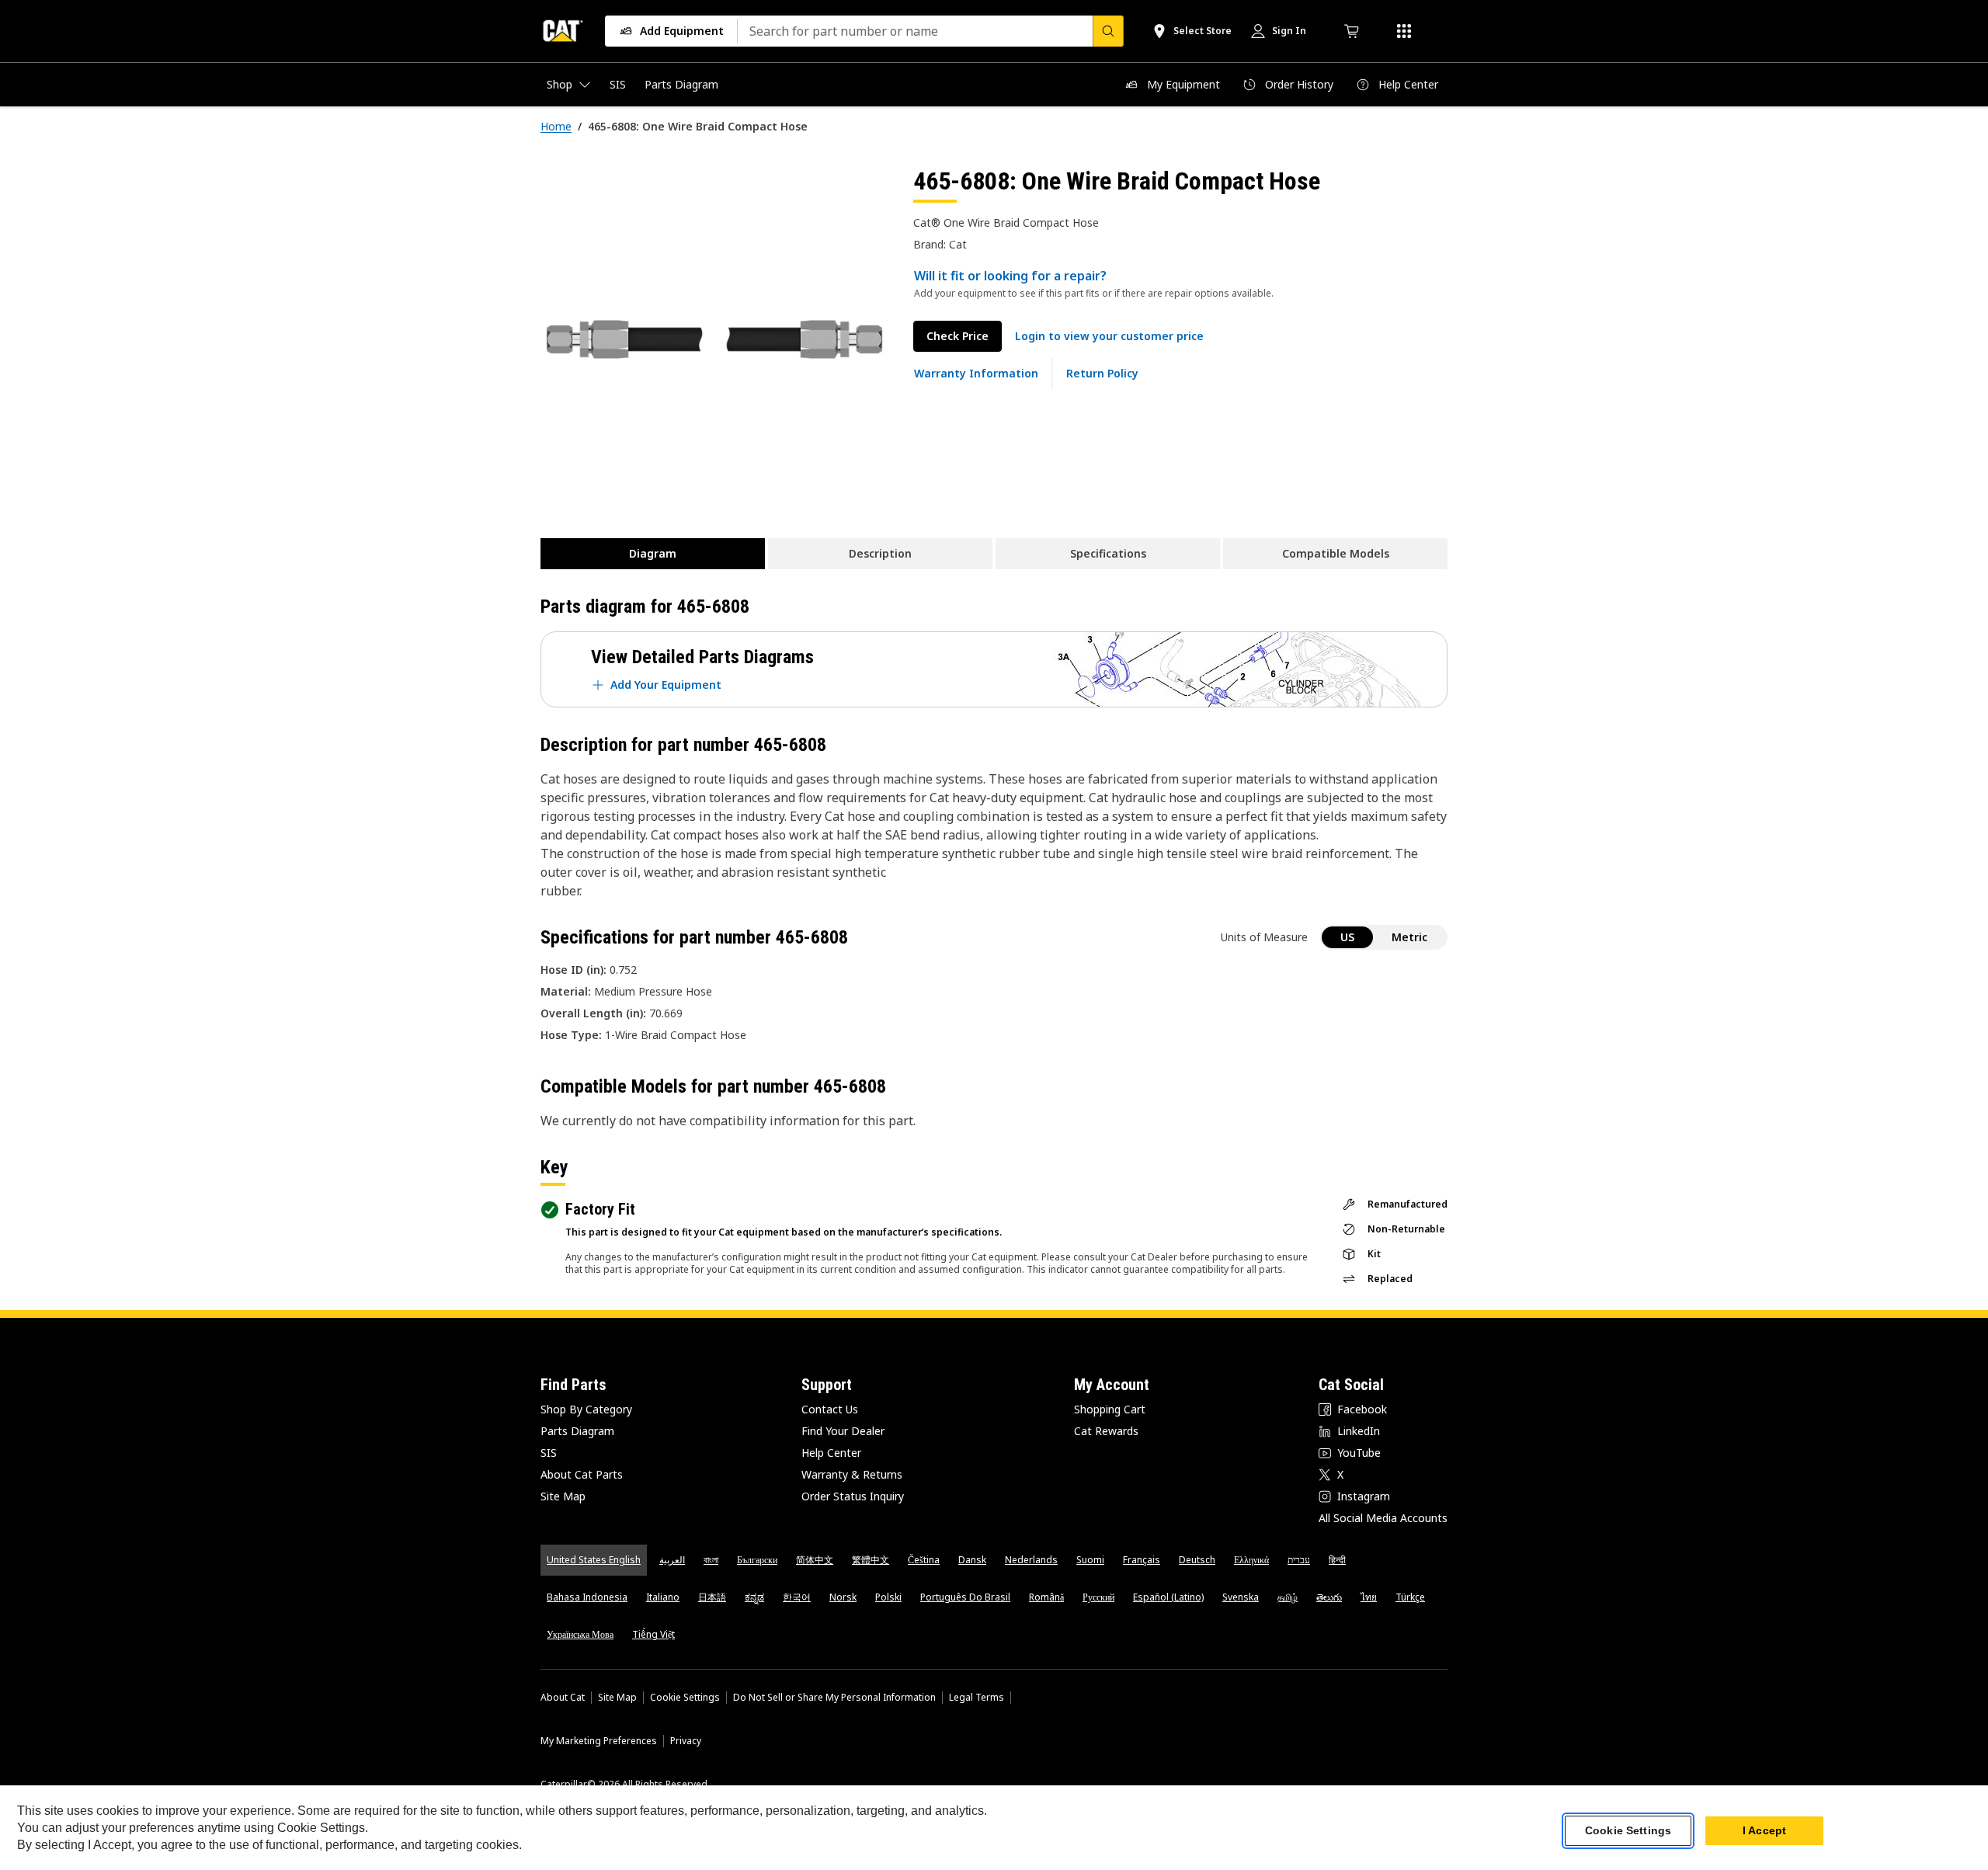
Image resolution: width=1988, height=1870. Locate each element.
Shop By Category (586, 1409)
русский (1098, 1597)
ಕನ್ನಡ (754, 1597)
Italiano (663, 1597)
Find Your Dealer (843, 1431)
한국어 (797, 1597)
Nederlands (1031, 1560)
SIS (549, 1453)
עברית (1299, 1560)
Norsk (843, 1597)
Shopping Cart (1110, 1409)
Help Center (831, 1453)
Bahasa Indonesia (587, 1597)
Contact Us (830, 1409)
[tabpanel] (714, 339)
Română (1046, 1597)
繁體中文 (871, 1560)
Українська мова (580, 1634)
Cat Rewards (1106, 1431)
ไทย (1369, 1597)
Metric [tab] (1409, 937)
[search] (1108, 31)
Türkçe (1410, 1597)
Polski (888, 1597)
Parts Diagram (577, 1431)
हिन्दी (1337, 1560)
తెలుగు (1329, 1597)
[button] (1109, 336)
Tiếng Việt (653, 1634)
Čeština (924, 1560)
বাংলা (711, 1560)
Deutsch (1197, 1560)
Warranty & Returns (852, 1474)
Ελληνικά (1251, 1560)
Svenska (1241, 1597)
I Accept (1764, 1830)
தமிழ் (1288, 1597)
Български (757, 1560)
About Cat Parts (582, 1474)
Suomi (1090, 1560)
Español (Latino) (1168, 1597)
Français (1142, 1560)
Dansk (972, 1560)
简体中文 (815, 1560)
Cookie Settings (685, 1698)
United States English (594, 1560)
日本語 (712, 1597)
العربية (672, 1560)
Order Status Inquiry (853, 1496)
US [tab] (1347, 937)
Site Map (563, 1496)
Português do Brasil (965, 1597)
